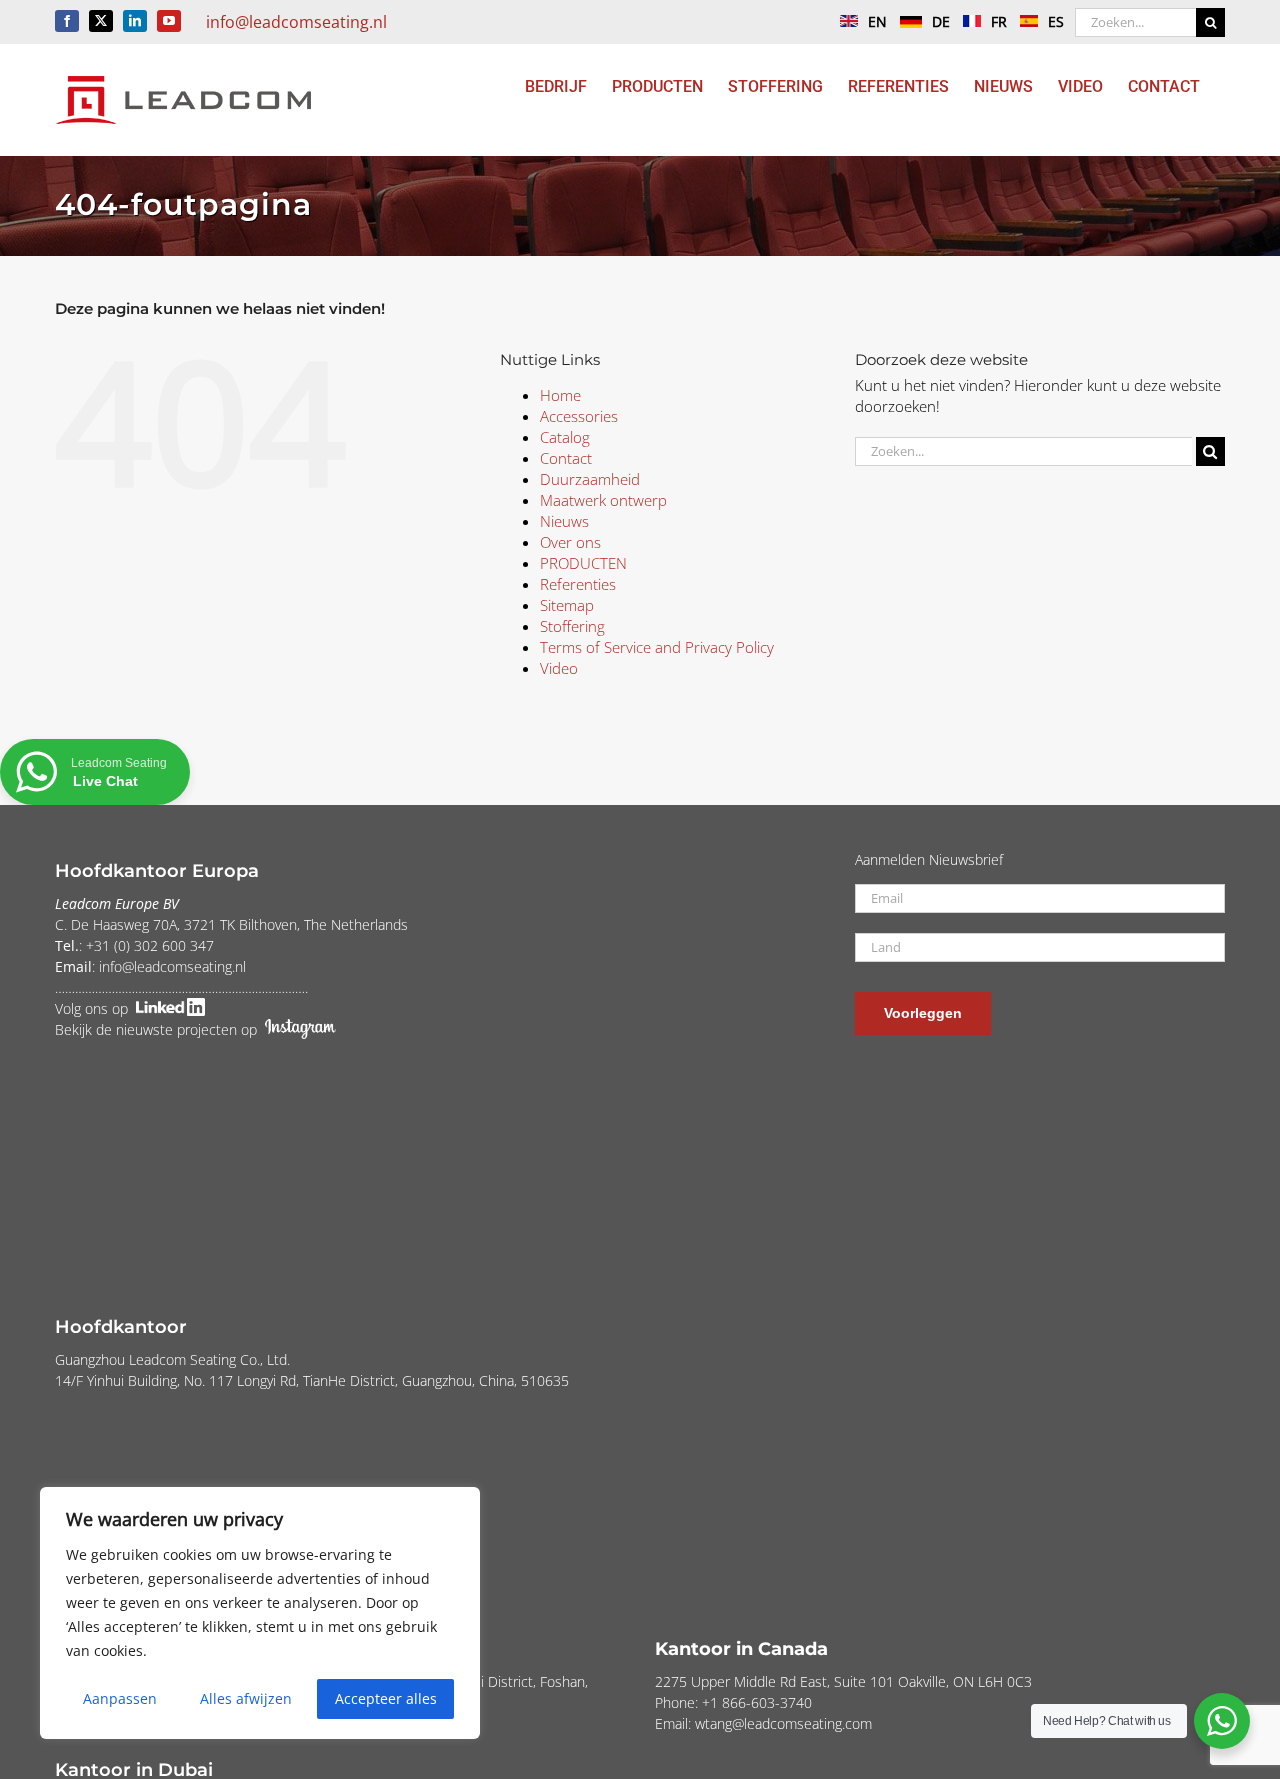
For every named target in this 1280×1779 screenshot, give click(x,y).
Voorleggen (923, 1013)
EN (877, 21)
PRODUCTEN (583, 563)
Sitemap (567, 605)
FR (999, 21)
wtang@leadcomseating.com (783, 1723)
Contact (566, 458)
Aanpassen (120, 1698)
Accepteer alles (386, 1698)
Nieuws (564, 521)
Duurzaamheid (590, 479)
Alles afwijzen (246, 1698)
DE (941, 21)
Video (559, 668)
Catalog (565, 437)
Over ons (570, 542)
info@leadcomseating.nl (296, 22)
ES (1056, 21)
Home (560, 395)
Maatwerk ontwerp (603, 500)
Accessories (579, 416)
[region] (260, 1613)
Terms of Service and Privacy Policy (657, 647)
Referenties (578, 584)
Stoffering (572, 626)
